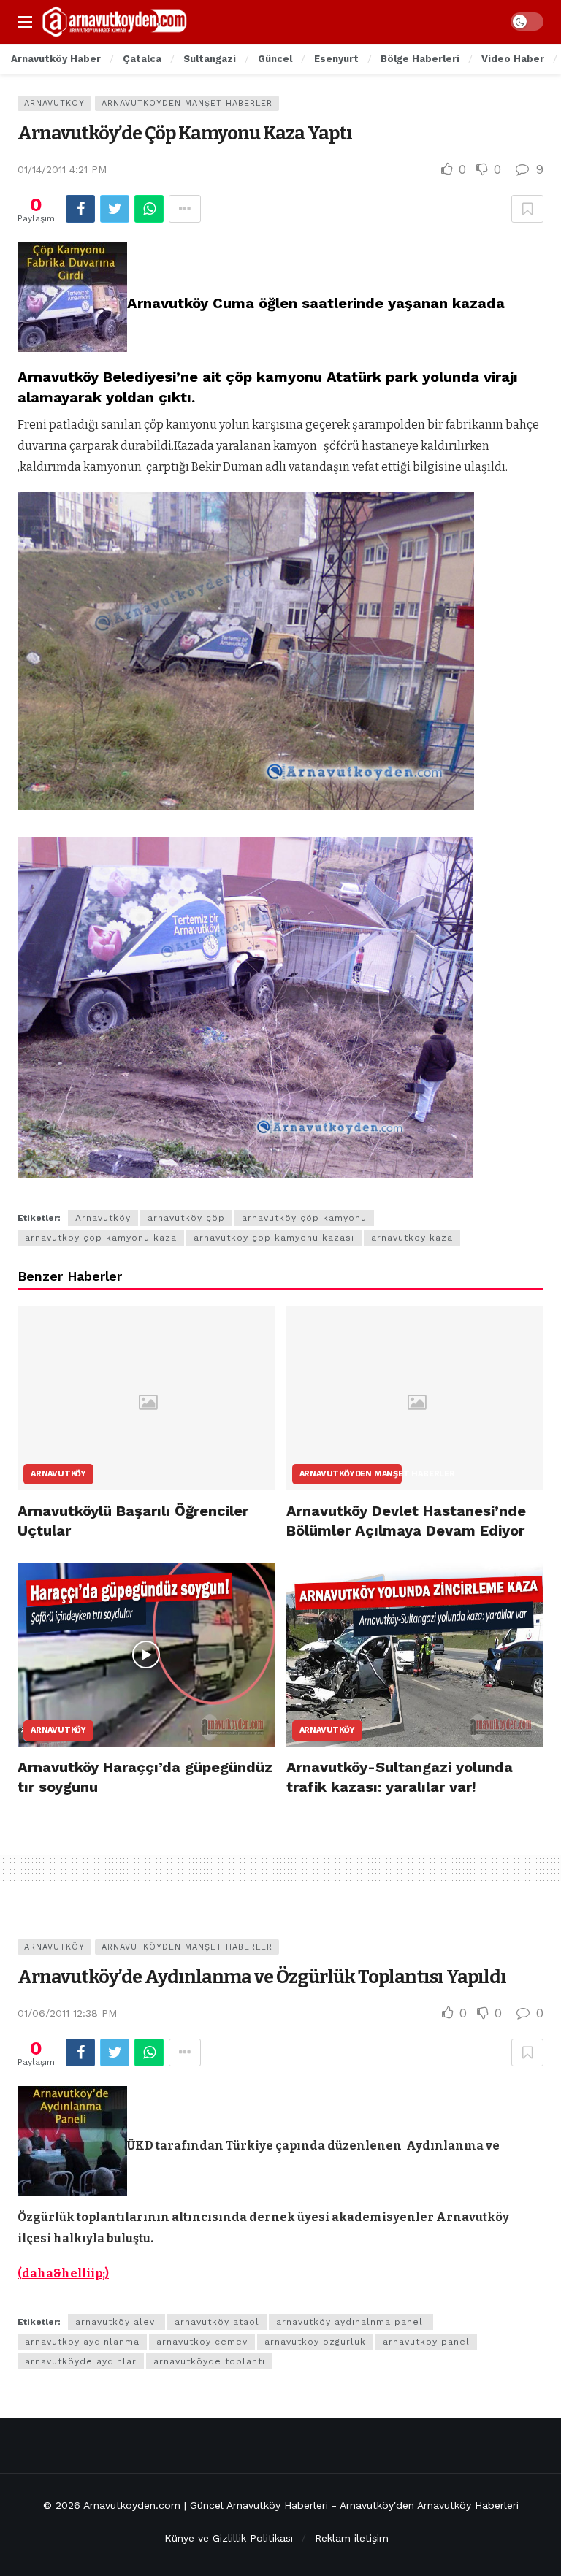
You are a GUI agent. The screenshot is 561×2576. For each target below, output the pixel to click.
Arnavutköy (54, 103)
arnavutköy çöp (186, 1218)
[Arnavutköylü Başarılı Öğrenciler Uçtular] (146, 1398)
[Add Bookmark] (527, 209)
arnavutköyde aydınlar (81, 2361)
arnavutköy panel (426, 2342)
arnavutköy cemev (202, 2342)
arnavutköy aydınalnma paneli (351, 2322)
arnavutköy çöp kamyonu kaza (101, 1238)
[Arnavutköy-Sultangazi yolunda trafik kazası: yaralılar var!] (415, 1655)
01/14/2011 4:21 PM (62, 169)
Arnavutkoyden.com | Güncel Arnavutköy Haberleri (206, 2505)
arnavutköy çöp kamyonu (304, 1218)
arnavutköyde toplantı (209, 2361)
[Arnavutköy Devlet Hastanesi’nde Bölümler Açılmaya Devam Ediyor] (415, 1398)
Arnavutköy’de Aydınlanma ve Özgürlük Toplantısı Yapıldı (262, 1977)
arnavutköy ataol (217, 2322)
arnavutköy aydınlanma (82, 2342)
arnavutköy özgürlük (315, 2342)
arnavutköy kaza (412, 1238)
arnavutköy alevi (117, 2322)
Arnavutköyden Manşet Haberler (187, 103)
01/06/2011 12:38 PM (67, 2013)
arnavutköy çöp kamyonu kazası (274, 1238)
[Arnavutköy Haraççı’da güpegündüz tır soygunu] (146, 1655)
